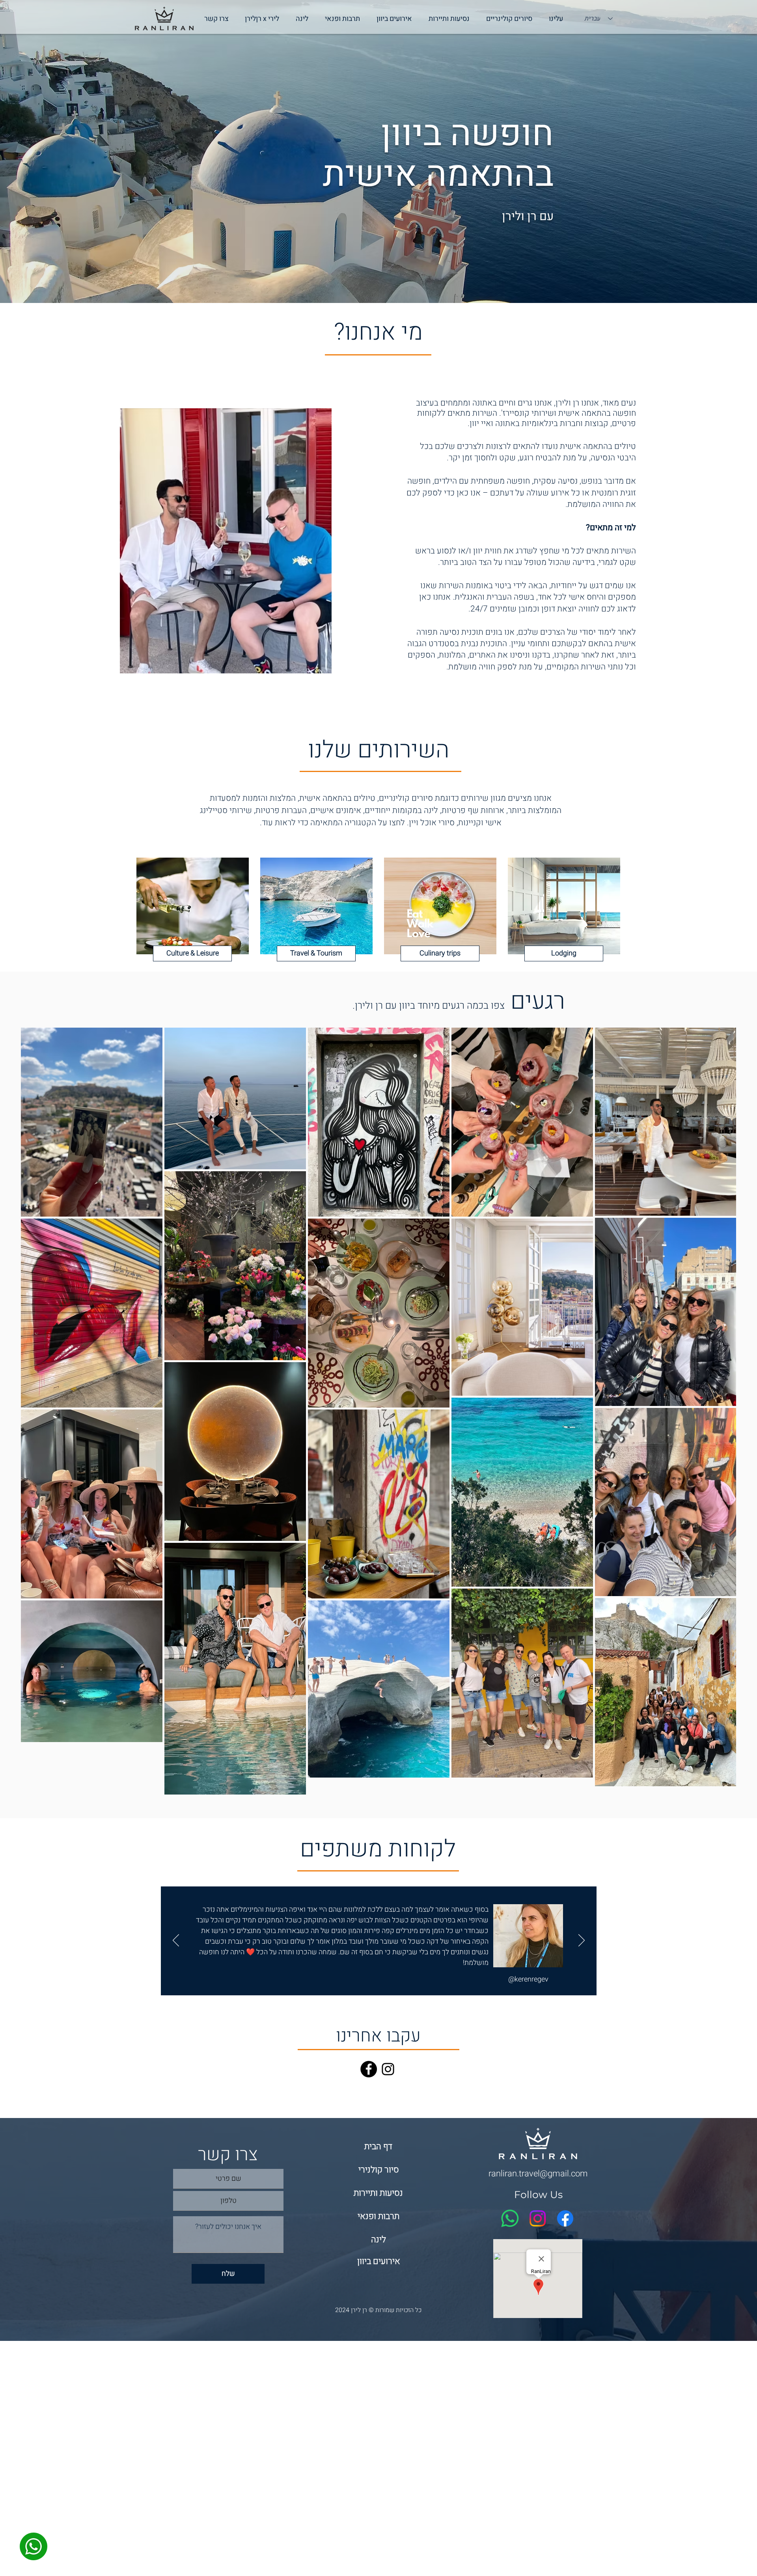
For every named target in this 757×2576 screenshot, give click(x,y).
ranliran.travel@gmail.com (538, 2174)
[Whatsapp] (510, 2218)
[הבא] (582, 1941)
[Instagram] (388, 2069)
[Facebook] (369, 2069)
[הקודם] (176, 1941)
